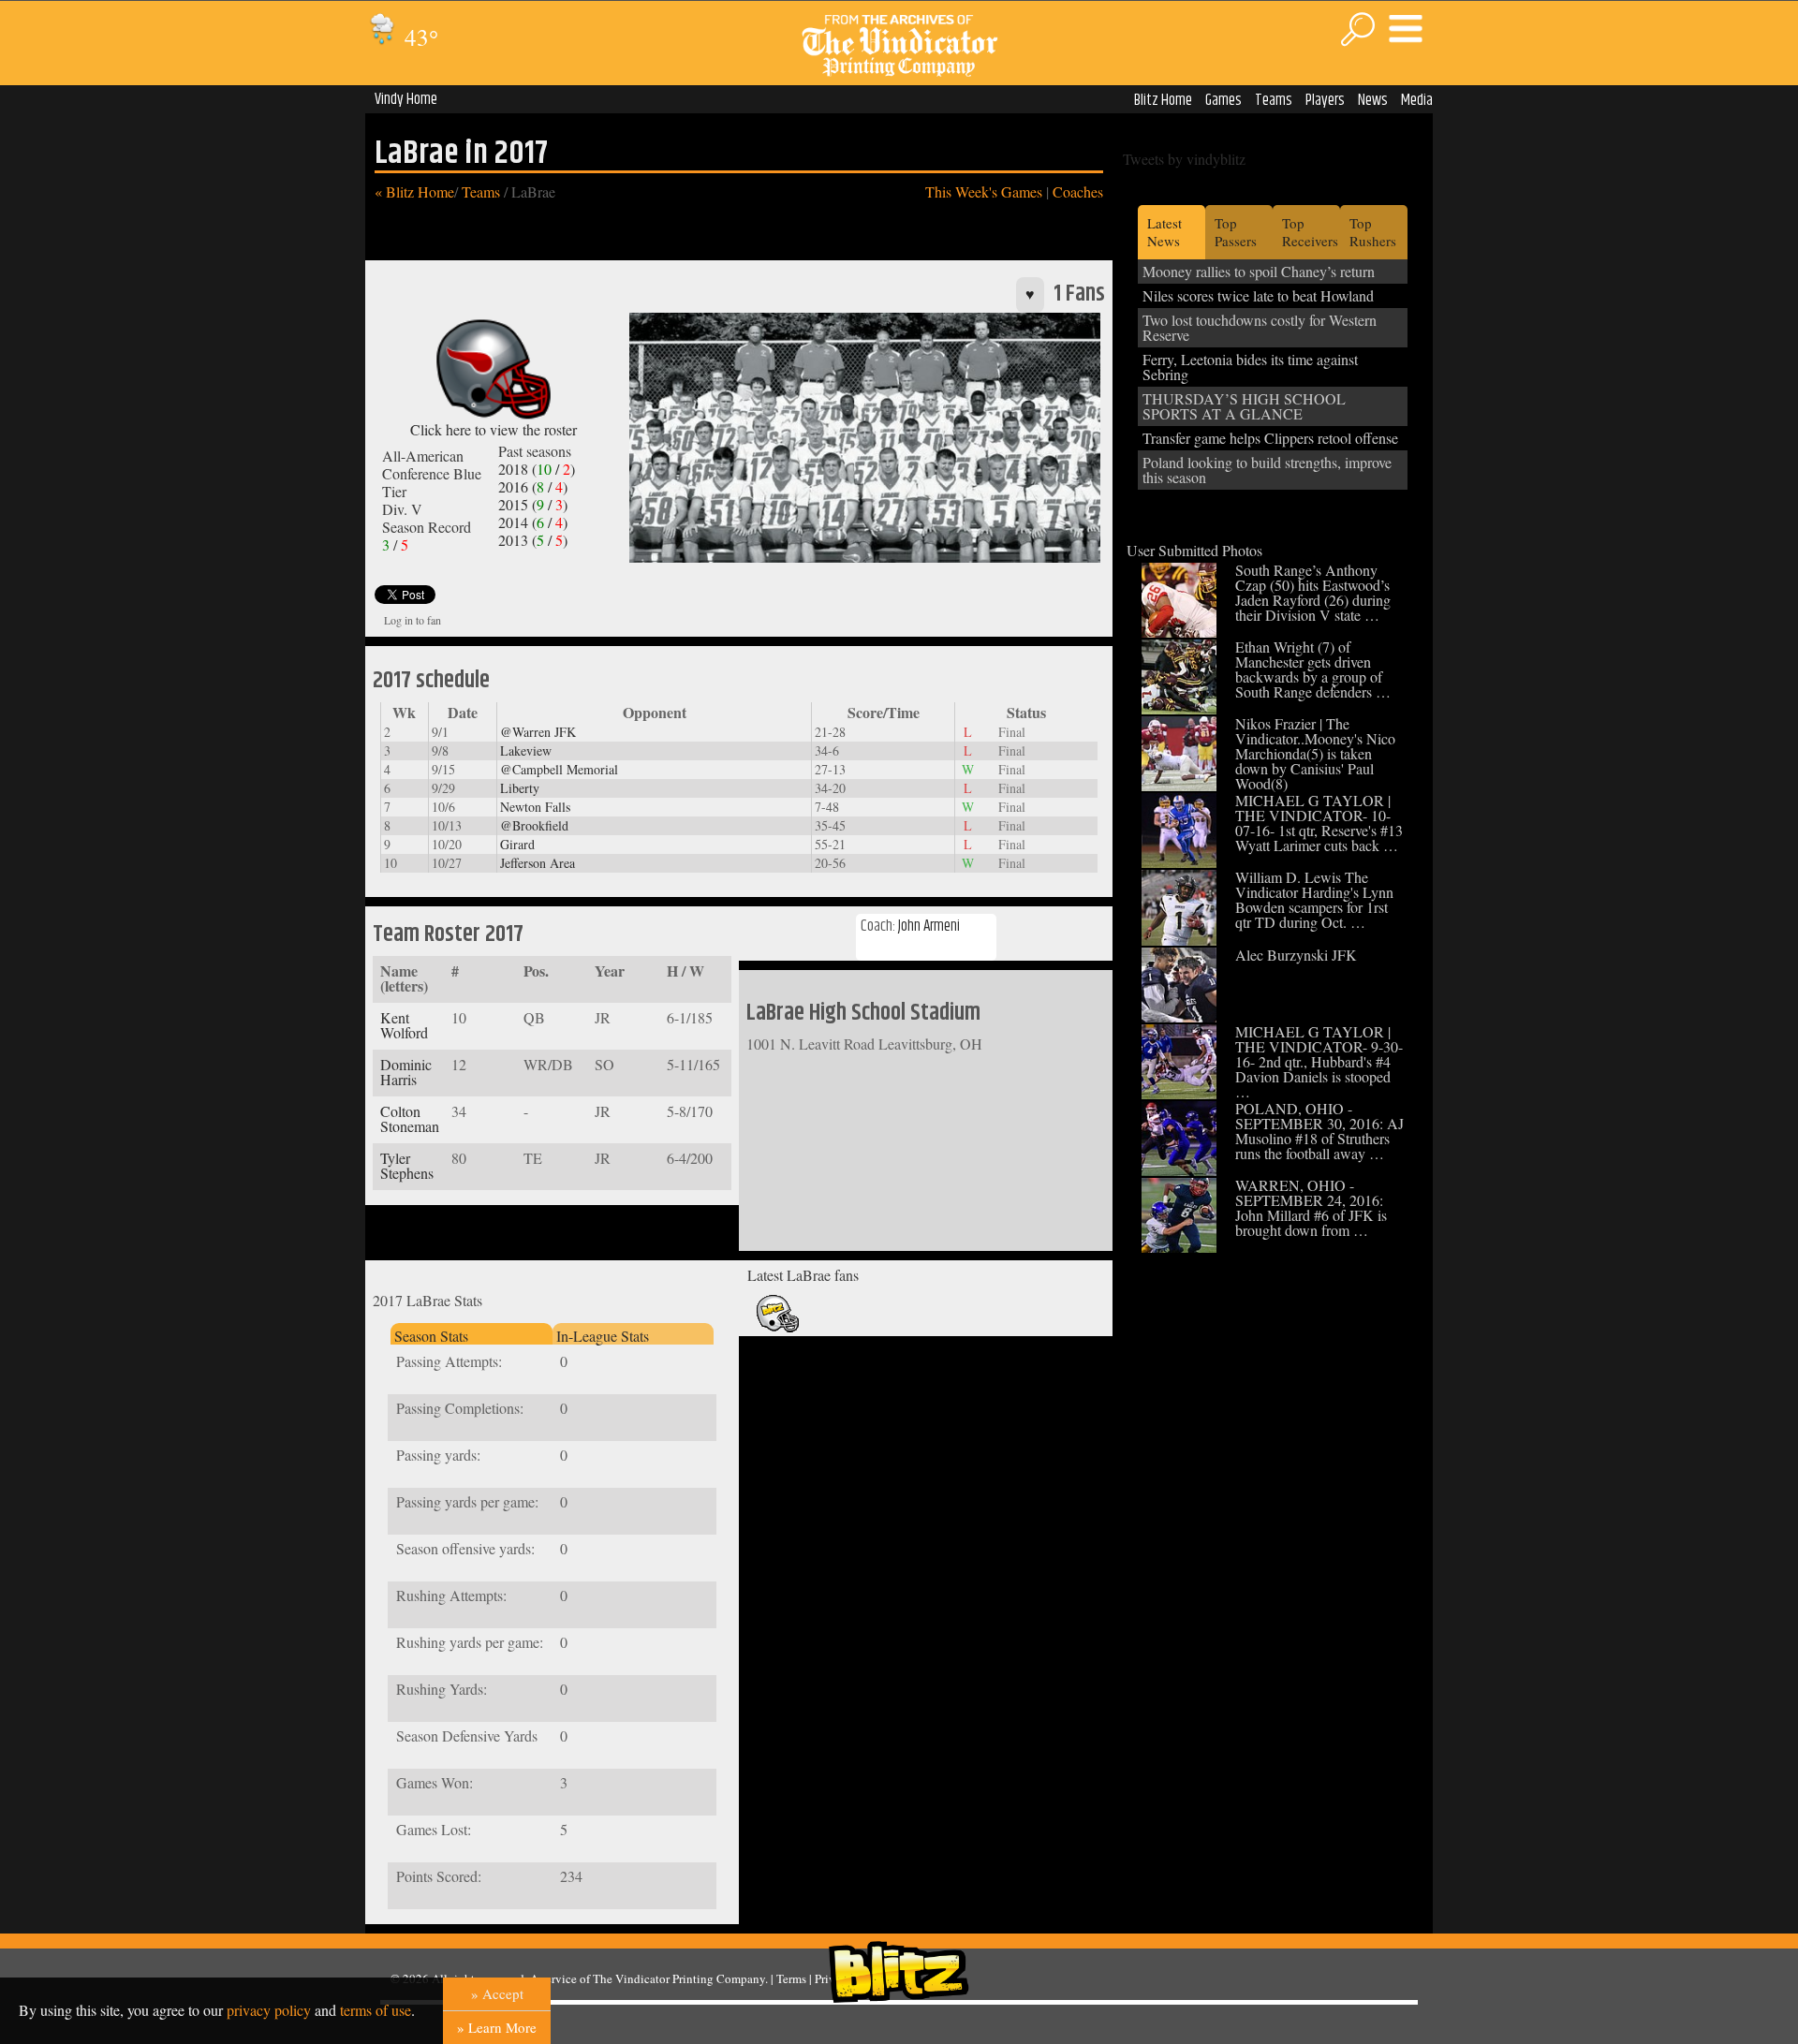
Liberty (520, 788)
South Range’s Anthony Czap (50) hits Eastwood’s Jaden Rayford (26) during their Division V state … (1313, 592)
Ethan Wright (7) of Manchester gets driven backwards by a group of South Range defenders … (1313, 669)
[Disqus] (926, 1578)
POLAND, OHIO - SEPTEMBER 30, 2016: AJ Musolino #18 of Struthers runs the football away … (1319, 1131)
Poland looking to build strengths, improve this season (1267, 470)
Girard (517, 844)
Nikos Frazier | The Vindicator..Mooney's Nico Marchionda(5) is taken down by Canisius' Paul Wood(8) (1315, 753)
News (1373, 100)
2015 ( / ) (533, 504)
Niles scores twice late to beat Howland (1258, 295)
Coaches (1078, 191)
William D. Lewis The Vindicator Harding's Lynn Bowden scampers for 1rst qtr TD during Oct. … (1314, 899)
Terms (791, 1978)
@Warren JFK (538, 732)
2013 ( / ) (533, 540)
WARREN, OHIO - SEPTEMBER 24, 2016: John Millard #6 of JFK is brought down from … (1311, 1207)
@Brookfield (534, 825)
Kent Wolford (404, 1025)
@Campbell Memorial (559, 769)
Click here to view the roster (494, 429)
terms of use (376, 2010)
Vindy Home (406, 99)
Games (1223, 100)
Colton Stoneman (410, 1118)
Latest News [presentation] (1164, 232)
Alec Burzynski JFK (1296, 955)
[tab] (471, 1334)
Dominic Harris (406, 1072)
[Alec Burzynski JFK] (1179, 1016)
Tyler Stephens (407, 1165)
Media (1417, 100)
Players (1325, 100)
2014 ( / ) (533, 522)
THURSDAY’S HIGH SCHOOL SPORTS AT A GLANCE (1244, 406)
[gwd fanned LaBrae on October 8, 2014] (778, 1328)
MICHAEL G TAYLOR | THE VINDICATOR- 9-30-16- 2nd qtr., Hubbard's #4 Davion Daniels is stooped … (1319, 1061)
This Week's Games (984, 191)
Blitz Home (1163, 100)
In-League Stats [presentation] (603, 1336)
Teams (1274, 100)
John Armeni (929, 926)
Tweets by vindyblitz (1184, 159)
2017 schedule (431, 681)
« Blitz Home (414, 191)
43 (419, 37)
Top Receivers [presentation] (1310, 232)
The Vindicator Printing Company (679, 1978)
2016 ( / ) (533, 486)
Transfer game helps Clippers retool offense (1270, 438)
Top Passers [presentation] (1236, 232)
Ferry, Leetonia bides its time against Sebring (1250, 367)
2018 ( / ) (537, 469)
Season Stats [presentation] (431, 1336)
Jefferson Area (538, 863)
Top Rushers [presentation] (1373, 232)
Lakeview (526, 750)
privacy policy (269, 2010)
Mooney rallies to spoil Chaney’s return (1259, 271)
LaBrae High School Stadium (863, 1013)
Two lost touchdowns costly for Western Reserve (1260, 327)
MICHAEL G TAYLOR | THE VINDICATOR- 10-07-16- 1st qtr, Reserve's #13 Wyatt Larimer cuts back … (1319, 823)
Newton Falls (535, 807)
